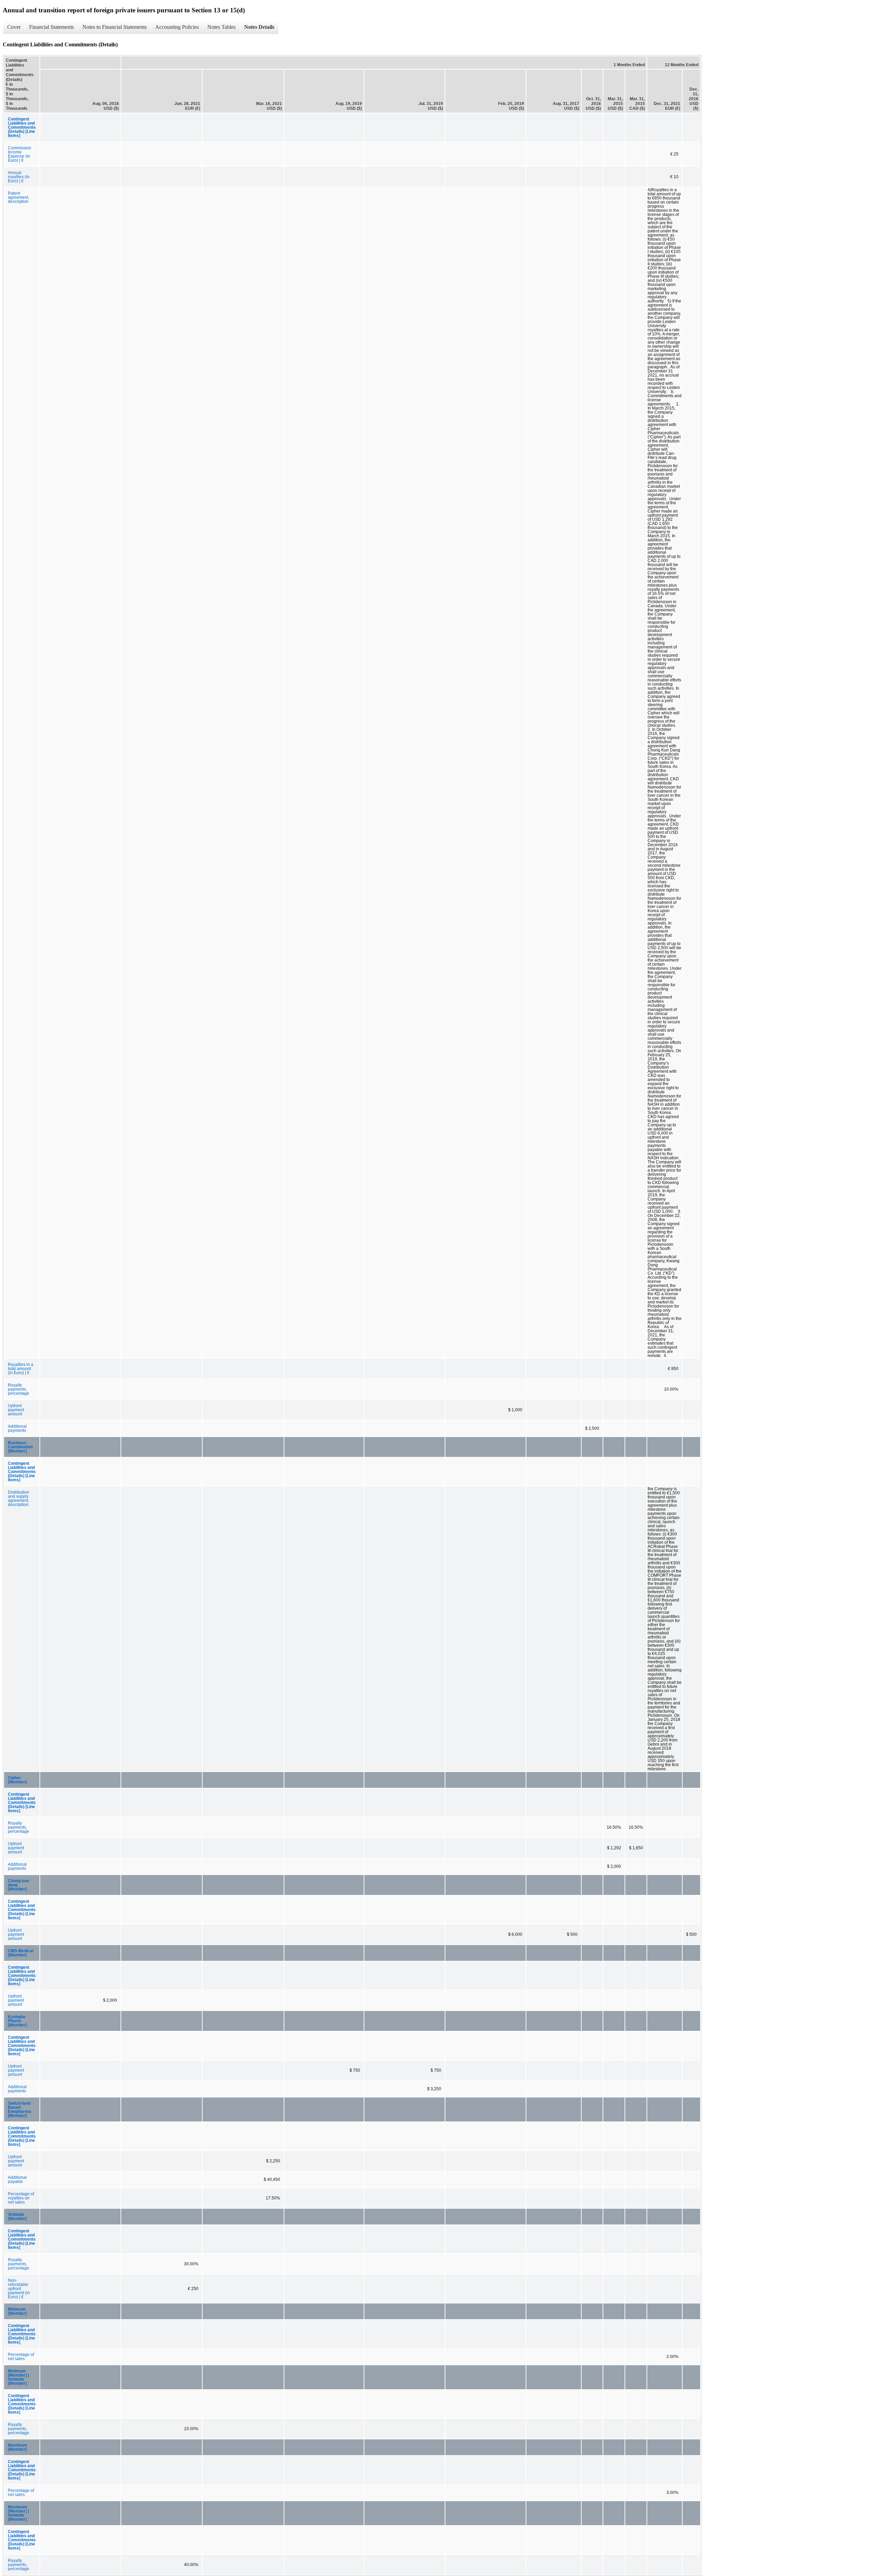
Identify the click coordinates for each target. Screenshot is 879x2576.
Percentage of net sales (21, 2357)
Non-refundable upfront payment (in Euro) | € (19, 2289)
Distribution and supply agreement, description (19, 1498)
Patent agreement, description (19, 197)
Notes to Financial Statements (115, 27)
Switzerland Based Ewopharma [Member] (20, 2109)
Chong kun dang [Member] (18, 1885)
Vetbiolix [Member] (17, 2217)
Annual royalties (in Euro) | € (19, 177)
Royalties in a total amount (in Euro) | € (21, 1369)
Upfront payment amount (16, 1410)
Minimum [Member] (17, 2311)
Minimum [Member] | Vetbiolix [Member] (18, 2377)
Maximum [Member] (18, 2447)
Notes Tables (221, 27)
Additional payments (17, 1428)
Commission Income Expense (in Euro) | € (20, 154)
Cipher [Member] (17, 1780)
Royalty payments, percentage (19, 1389)
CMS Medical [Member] (21, 1953)
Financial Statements (52, 27)
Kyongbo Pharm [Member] (17, 2021)
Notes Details (259, 27)
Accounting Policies (177, 27)
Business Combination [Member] (20, 1447)
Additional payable (17, 2180)
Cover (14, 27)
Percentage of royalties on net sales (21, 2198)
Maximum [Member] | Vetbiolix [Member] (18, 2513)
